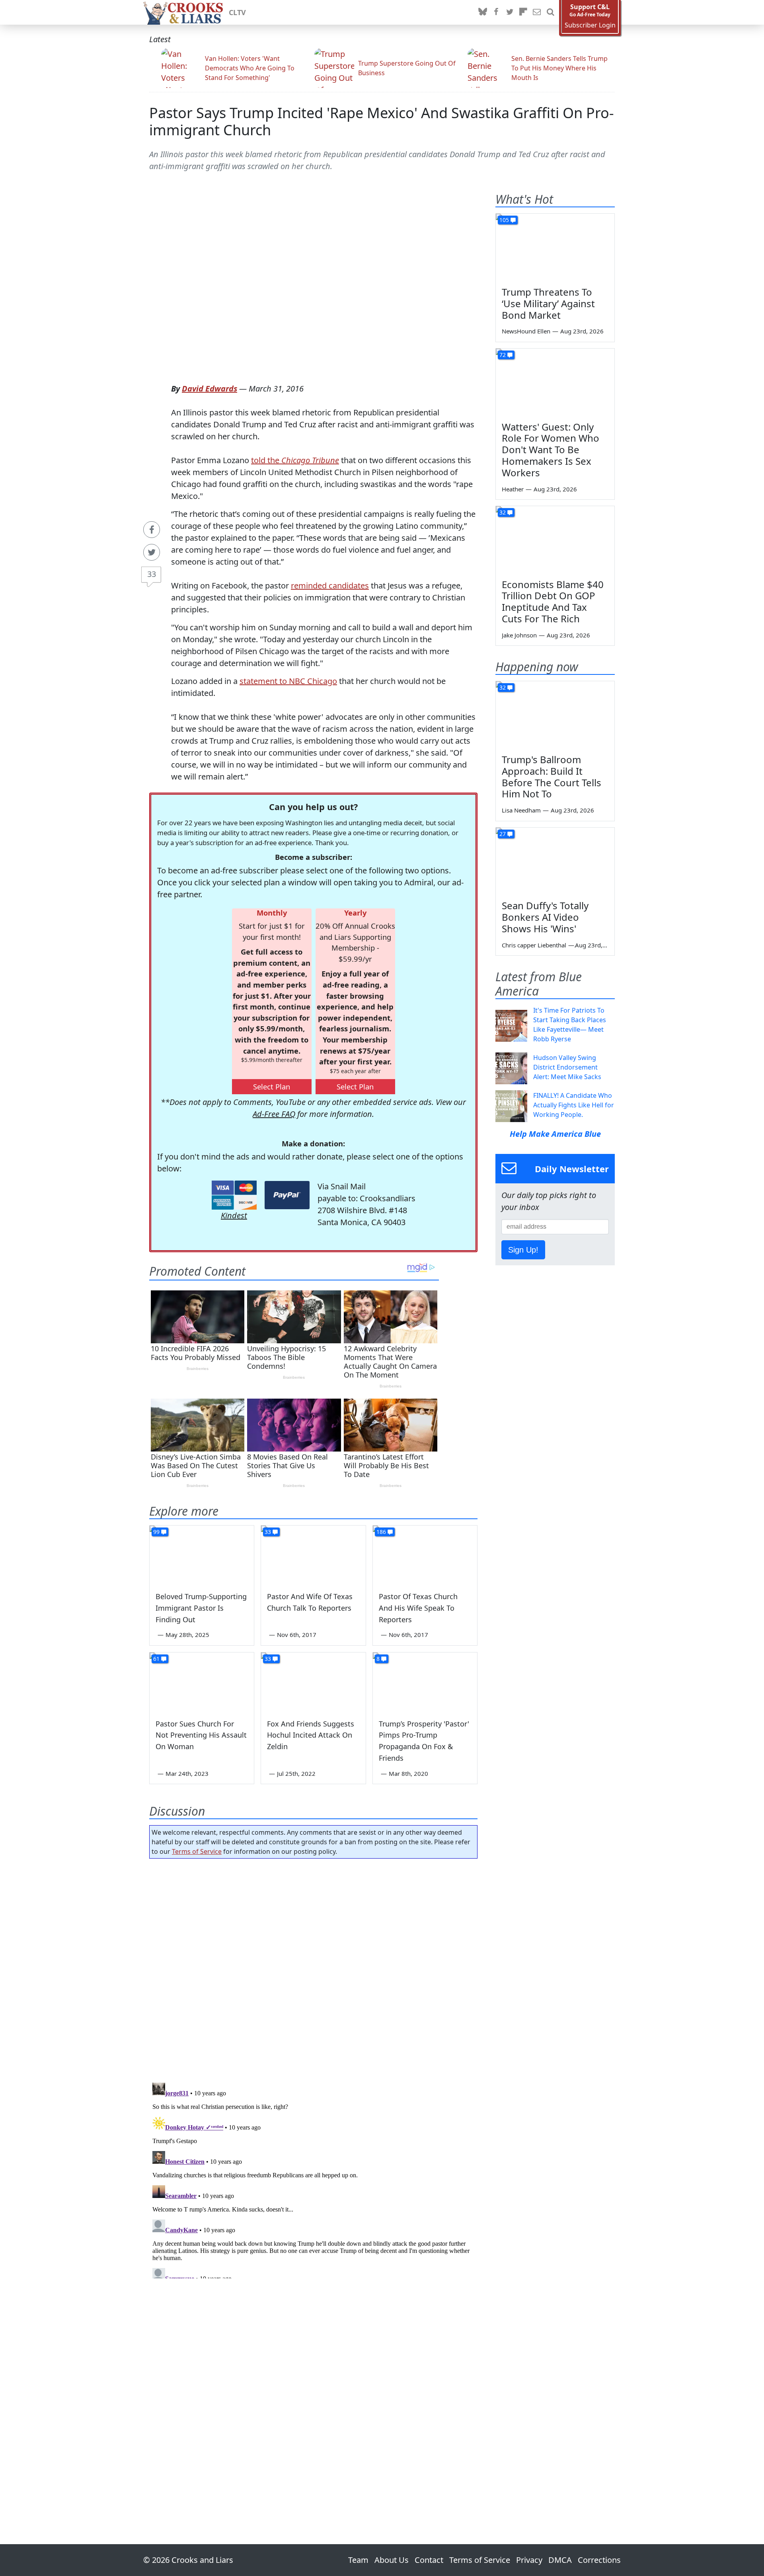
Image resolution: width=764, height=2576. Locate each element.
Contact (429, 2560)
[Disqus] (313, 2179)
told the (295, 460)
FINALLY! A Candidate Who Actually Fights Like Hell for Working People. (574, 1105)
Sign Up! (523, 1250)
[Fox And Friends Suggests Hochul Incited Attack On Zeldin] (313, 1682)
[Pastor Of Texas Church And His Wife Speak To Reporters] (425, 1555)
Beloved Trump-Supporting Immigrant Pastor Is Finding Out (201, 1608)
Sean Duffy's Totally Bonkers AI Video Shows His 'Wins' (545, 917)
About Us (392, 2560)
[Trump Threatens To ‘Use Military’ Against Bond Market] (555, 247)
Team (358, 2560)
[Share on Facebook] (152, 530)
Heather (513, 489)
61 (156, 1659)
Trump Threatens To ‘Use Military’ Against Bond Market (548, 303)
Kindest (234, 1215)
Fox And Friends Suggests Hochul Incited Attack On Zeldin (311, 1735)
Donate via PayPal (287, 1195)
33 (152, 574)
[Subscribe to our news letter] (537, 12)
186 (381, 1532)
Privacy (529, 2560)
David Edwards (210, 389)
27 (503, 834)
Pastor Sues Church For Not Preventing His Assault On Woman (201, 1735)
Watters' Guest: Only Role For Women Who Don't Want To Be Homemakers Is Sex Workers (551, 450)
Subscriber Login (590, 25)
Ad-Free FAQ (274, 1114)
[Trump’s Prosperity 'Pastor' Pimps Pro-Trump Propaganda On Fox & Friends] (425, 1682)
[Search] (550, 12)
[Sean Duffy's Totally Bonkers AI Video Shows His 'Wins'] (555, 861)
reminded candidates (330, 586)
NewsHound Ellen (526, 331)
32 (503, 512)
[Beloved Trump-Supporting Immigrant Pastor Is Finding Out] (202, 1555)
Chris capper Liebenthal (534, 945)
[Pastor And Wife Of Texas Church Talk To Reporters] (313, 1555)
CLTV (237, 12)
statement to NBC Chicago (288, 681)
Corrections (599, 2560)
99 (156, 1532)
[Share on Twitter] (152, 552)
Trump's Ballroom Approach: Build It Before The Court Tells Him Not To (552, 777)
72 (503, 355)
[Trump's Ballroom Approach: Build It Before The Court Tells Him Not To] (555, 715)
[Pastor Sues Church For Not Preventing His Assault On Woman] (202, 1682)
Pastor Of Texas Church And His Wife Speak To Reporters (418, 1608)
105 (504, 220)
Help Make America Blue (555, 1134)
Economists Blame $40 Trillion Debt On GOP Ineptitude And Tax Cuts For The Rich (553, 601)
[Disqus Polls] (314, 1968)
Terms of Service (197, 1851)
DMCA (560, 2560)
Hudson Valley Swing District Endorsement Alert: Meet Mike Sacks (567, 1067)
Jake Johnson (519, 635)
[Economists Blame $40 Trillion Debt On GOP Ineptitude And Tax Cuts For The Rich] (555, 540)
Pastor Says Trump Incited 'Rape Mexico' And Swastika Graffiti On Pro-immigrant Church (382, 121)
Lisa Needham (521, 810)
